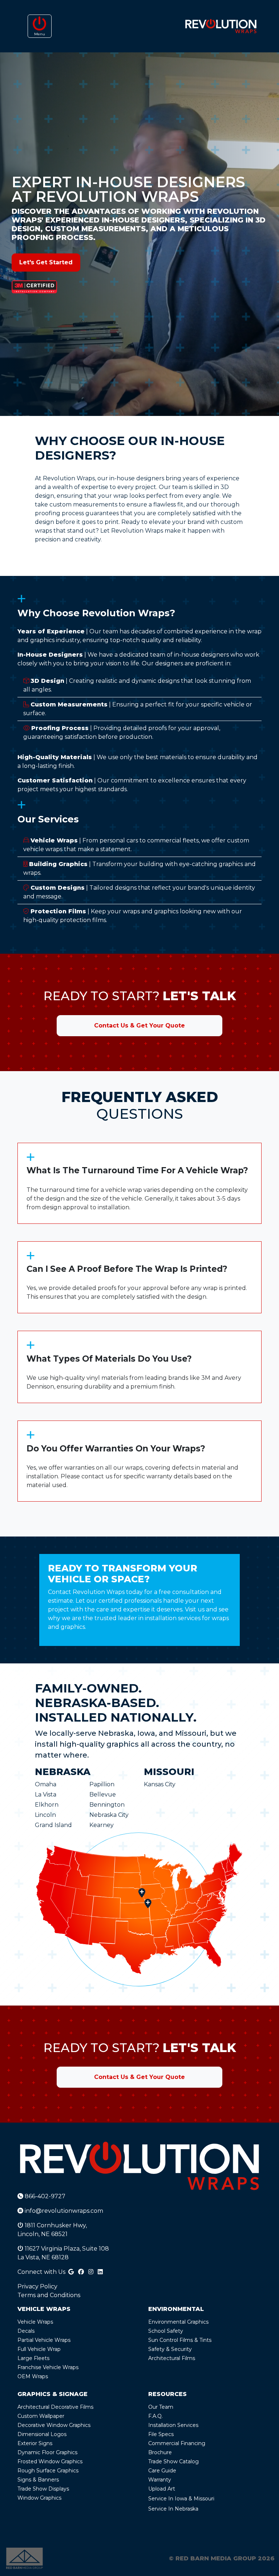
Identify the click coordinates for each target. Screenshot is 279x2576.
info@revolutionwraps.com (63, 2211)
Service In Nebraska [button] (173, 2509)
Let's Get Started (46, 262)
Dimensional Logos (42, 2434)
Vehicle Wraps (35, 2322)
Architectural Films (172, 2358)
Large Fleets (33, 2358)
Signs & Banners (38, 2480)
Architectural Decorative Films (55, 2407)
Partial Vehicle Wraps (44, 2340)
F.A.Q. (155, 2416)
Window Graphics (39, 2498)
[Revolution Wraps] (221, 26)
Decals (26, 2331)
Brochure (160, 2452)
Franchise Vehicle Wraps (48, 2367)
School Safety (166, 2331)
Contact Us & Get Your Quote (139, 1025)
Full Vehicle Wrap (39, 2349)
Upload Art (162, 2489)
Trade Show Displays (43, 2489)
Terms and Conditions (49, 2295)
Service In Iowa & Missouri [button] (181, 2499)
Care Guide (162, 2471)
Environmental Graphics (178, 2322)
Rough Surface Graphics (48, 2471)
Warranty (160, 2480)
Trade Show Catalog (173, 2461)
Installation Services (173, 2425)
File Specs (161, 2434)
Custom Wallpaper (41, 2416)
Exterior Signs (35, 2443)
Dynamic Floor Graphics (47, 2452)
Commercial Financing (177, 2443)
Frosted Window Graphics (50, 2461)
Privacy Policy (37, 2286)
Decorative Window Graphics (54, 2425)
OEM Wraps (33, 2376)
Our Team (161, 2407)
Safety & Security (170, 2349)
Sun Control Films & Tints (180, 2340)
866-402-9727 (44, 2196)
